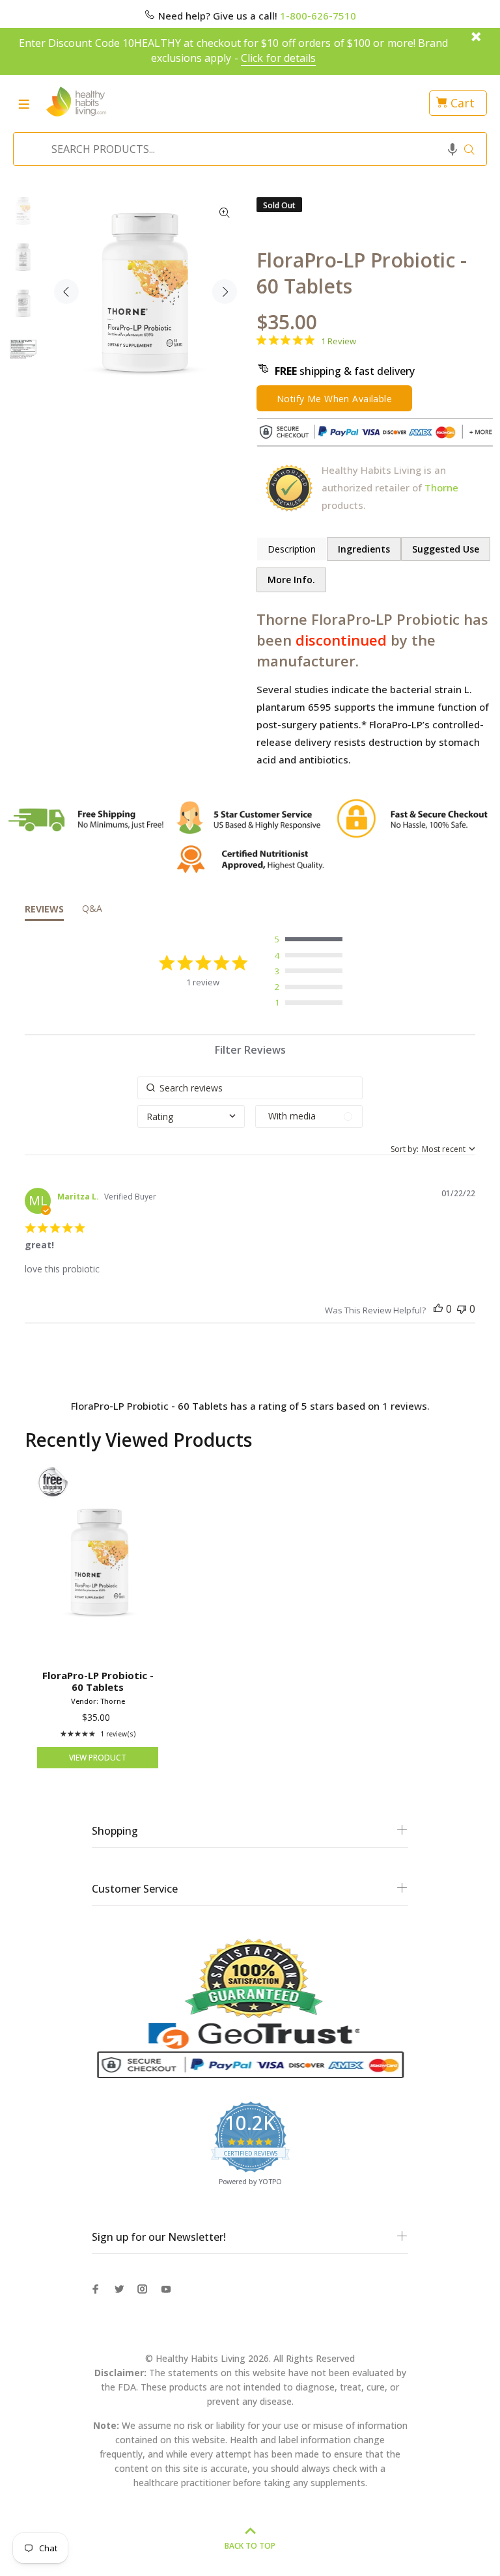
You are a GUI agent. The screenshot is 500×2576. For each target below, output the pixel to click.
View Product (98, 1758)
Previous (66, 292)
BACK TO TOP (250, 2546)
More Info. (291, 580)
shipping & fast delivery (345, 371)
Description (292, 549)
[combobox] (246, 149)
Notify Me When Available (334, 399)
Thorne (441, 487)
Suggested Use (446, 549)
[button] (452, 149)
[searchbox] (250, 1088)
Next (225, 292)
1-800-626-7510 (318, 16)
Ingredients (364, 549)
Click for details (278, 58)
